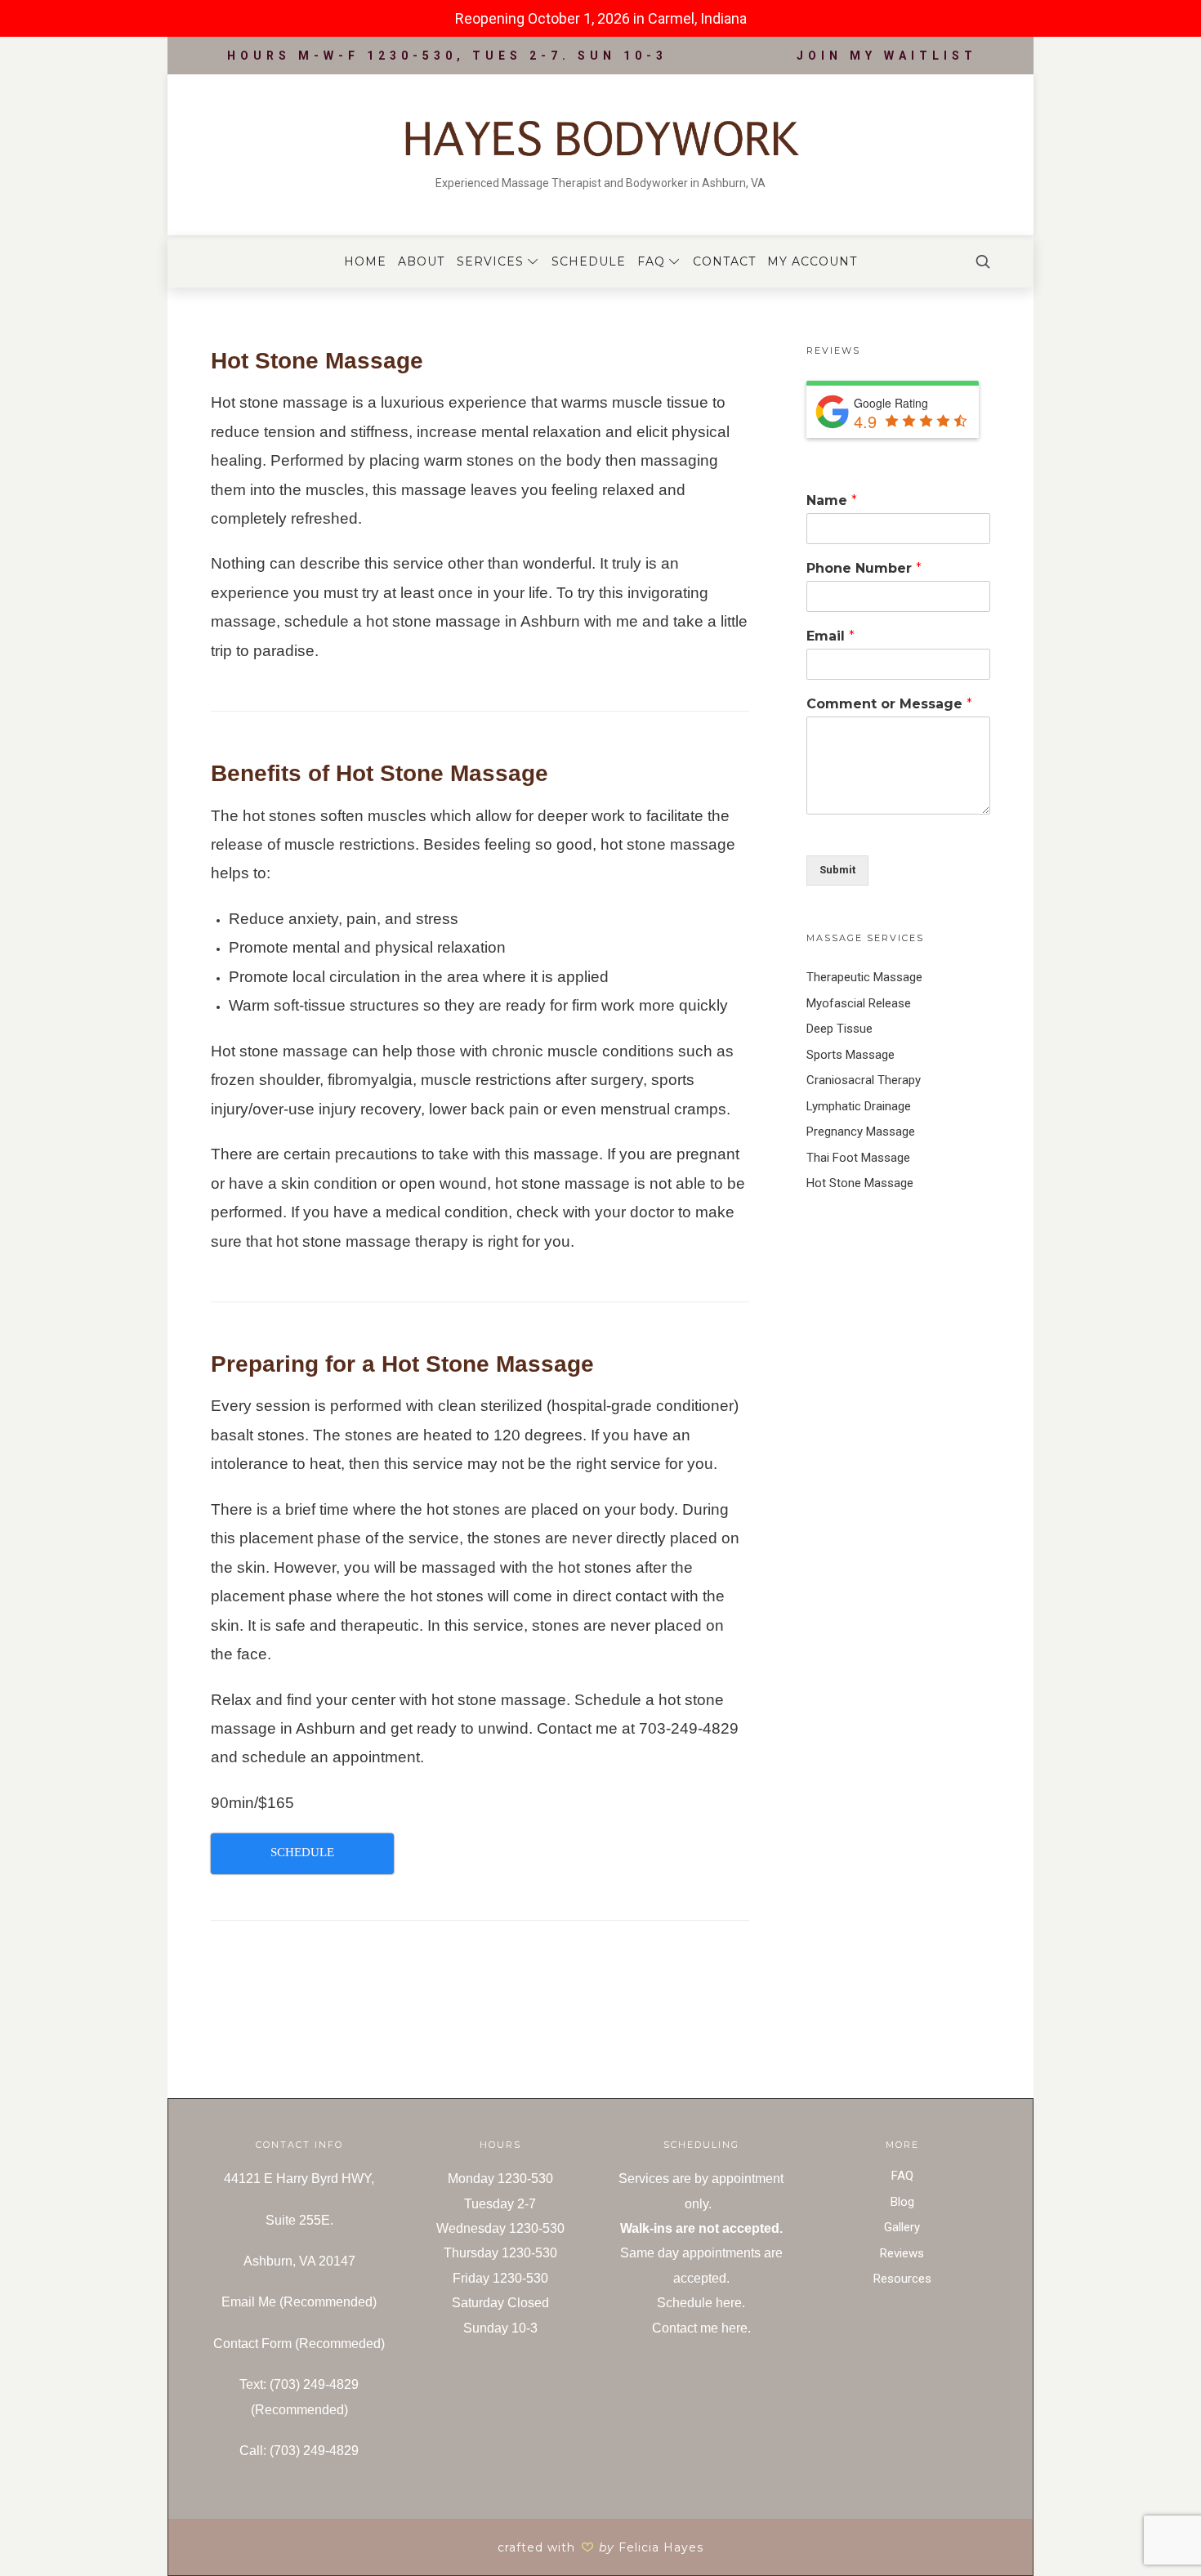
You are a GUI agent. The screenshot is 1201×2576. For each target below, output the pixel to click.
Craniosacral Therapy (864, 1080)
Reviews (902, 2253)
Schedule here (699, 2303)
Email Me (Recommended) (299, 2302)
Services (644, 2179)
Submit (837, 870)
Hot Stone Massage (860, 1183)
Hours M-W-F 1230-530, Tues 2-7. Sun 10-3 (447, 56)
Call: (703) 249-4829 (299, 2451)
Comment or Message (889, 704)
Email (830, 636)
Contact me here (700, 2328)
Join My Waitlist (887, 56)
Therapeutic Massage (864, 977)
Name (832, 500)
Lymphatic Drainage (859, 1106)
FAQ (902, 2176)
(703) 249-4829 (314, 2384)
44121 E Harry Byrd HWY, (299, 2179)
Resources (902, 2279)
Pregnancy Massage (861, 1132)
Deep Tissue (839, 1029)
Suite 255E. (299, 2220)
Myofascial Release (859, 1003)
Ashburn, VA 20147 (299, 2261)
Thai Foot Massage (858, 1158)
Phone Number (864, 568)
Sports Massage (851, 1055)
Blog (902, 2202)
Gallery (902, 2227)
